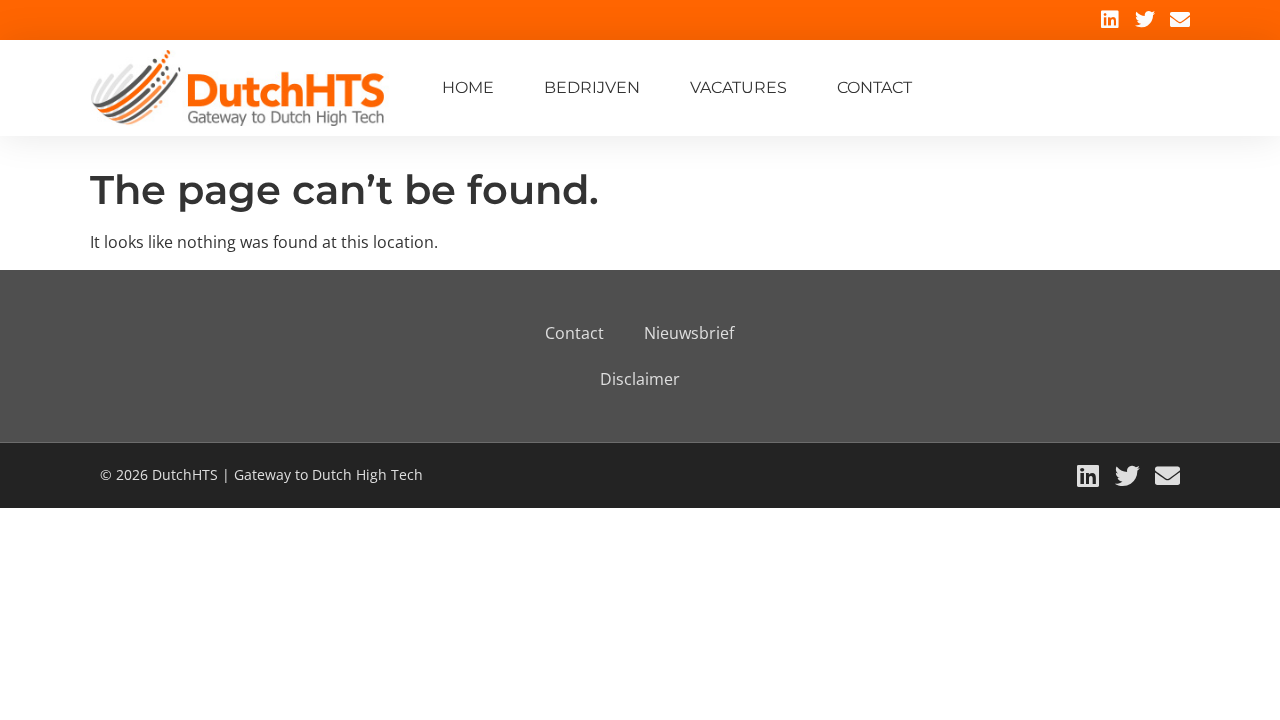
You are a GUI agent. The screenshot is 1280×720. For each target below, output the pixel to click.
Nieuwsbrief (689, 333)
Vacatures (738, 87)
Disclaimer (640, 379)
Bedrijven (592, 87)
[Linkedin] (1110, 20)
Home (468, 87)
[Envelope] (1180, 20)
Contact (874, 87)
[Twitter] (1145, 20)
